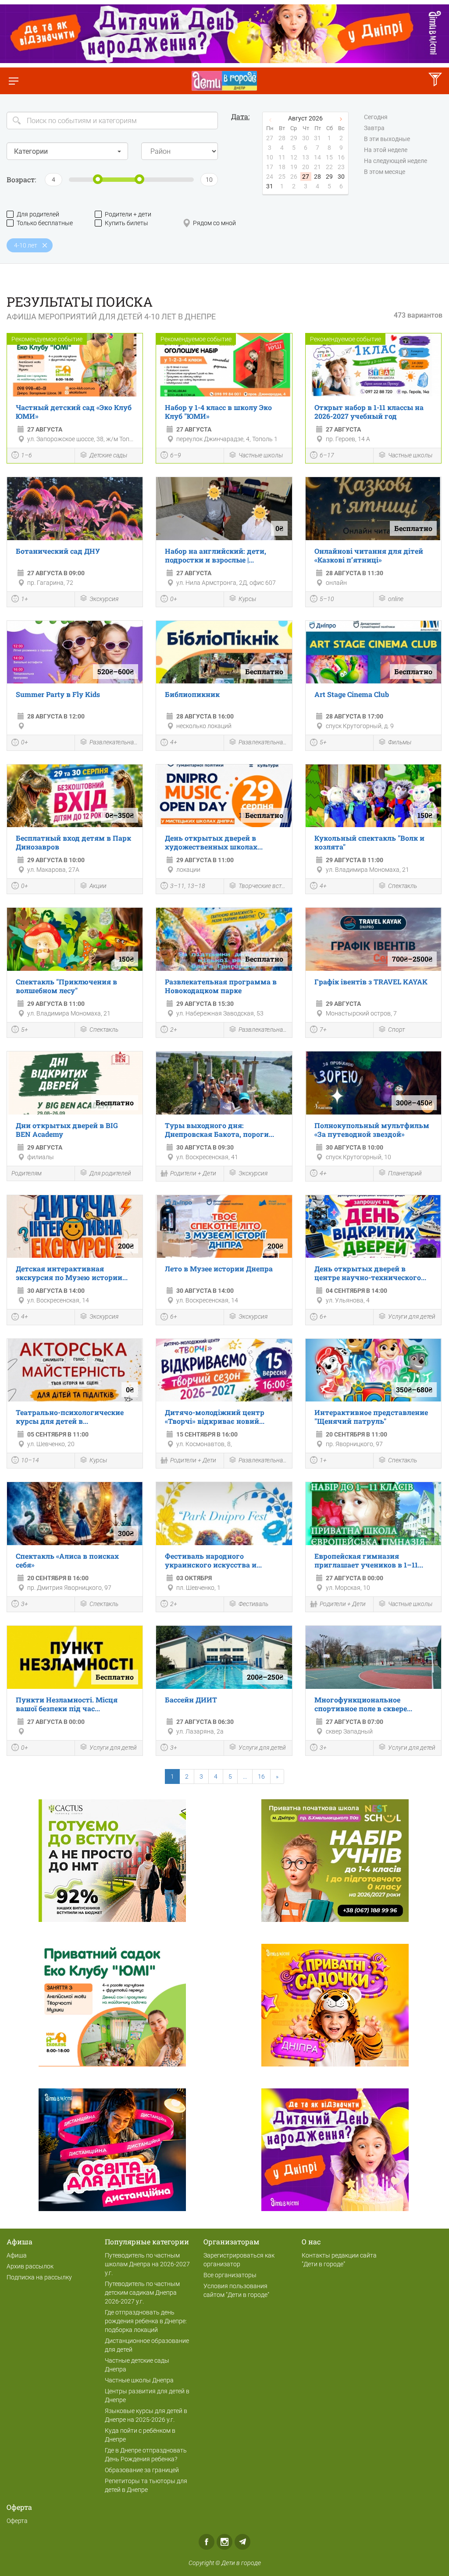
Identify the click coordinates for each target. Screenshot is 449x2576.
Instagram (224, 2542)
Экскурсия (104, 599)
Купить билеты (127, 223)
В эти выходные (387, 139)
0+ (174, 599)
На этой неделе (386, 150)
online (396, 599)
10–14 (30, 1460)
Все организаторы (230, 2275)
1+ (25, 599)
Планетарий (405, 1173)
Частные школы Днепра (139, 2380)
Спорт (396, 1030)
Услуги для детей (412, 1316)
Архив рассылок (30, 2266)
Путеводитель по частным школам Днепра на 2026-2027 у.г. (147, 2264)
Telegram (242, 2542)
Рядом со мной (214, 223)
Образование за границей (142, 2470)
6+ (174, 1316)
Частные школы (261, 455)
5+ (323, 742)
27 (306, 177)
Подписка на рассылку (39, 2277)
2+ (174, 1030)
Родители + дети (128, 214)
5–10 (327, 599)
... (245, 1776)
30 (341, 177)
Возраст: (21, 179)
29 (329, 177)
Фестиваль (253, 1604)
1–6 (27, 455)
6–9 (176, 455)
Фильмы (400, 742)
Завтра (374, 128)
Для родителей (38, 214)
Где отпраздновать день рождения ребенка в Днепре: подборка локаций (146, 2321)
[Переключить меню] (13, 81)
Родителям (27, 1173)
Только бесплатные (45, 223)
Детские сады (108, 455)
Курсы (247, 599)
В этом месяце (385, 172)
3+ (25, 1604)
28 (317, 177)
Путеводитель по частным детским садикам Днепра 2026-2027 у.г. (142, 2293)
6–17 (327, 455)
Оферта (17, 2521)
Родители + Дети (193, 1173)
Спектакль (403, 886)
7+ (323, 1030)
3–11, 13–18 (188, 886)
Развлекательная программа (114, 742)
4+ (174, 742)
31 (270, 186)
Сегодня (376, 117)
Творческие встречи (263, 886)
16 (261, 1776)
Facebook (207, 2542)
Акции (98, 886)
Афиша (17, 2255)
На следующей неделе (396, 161)
